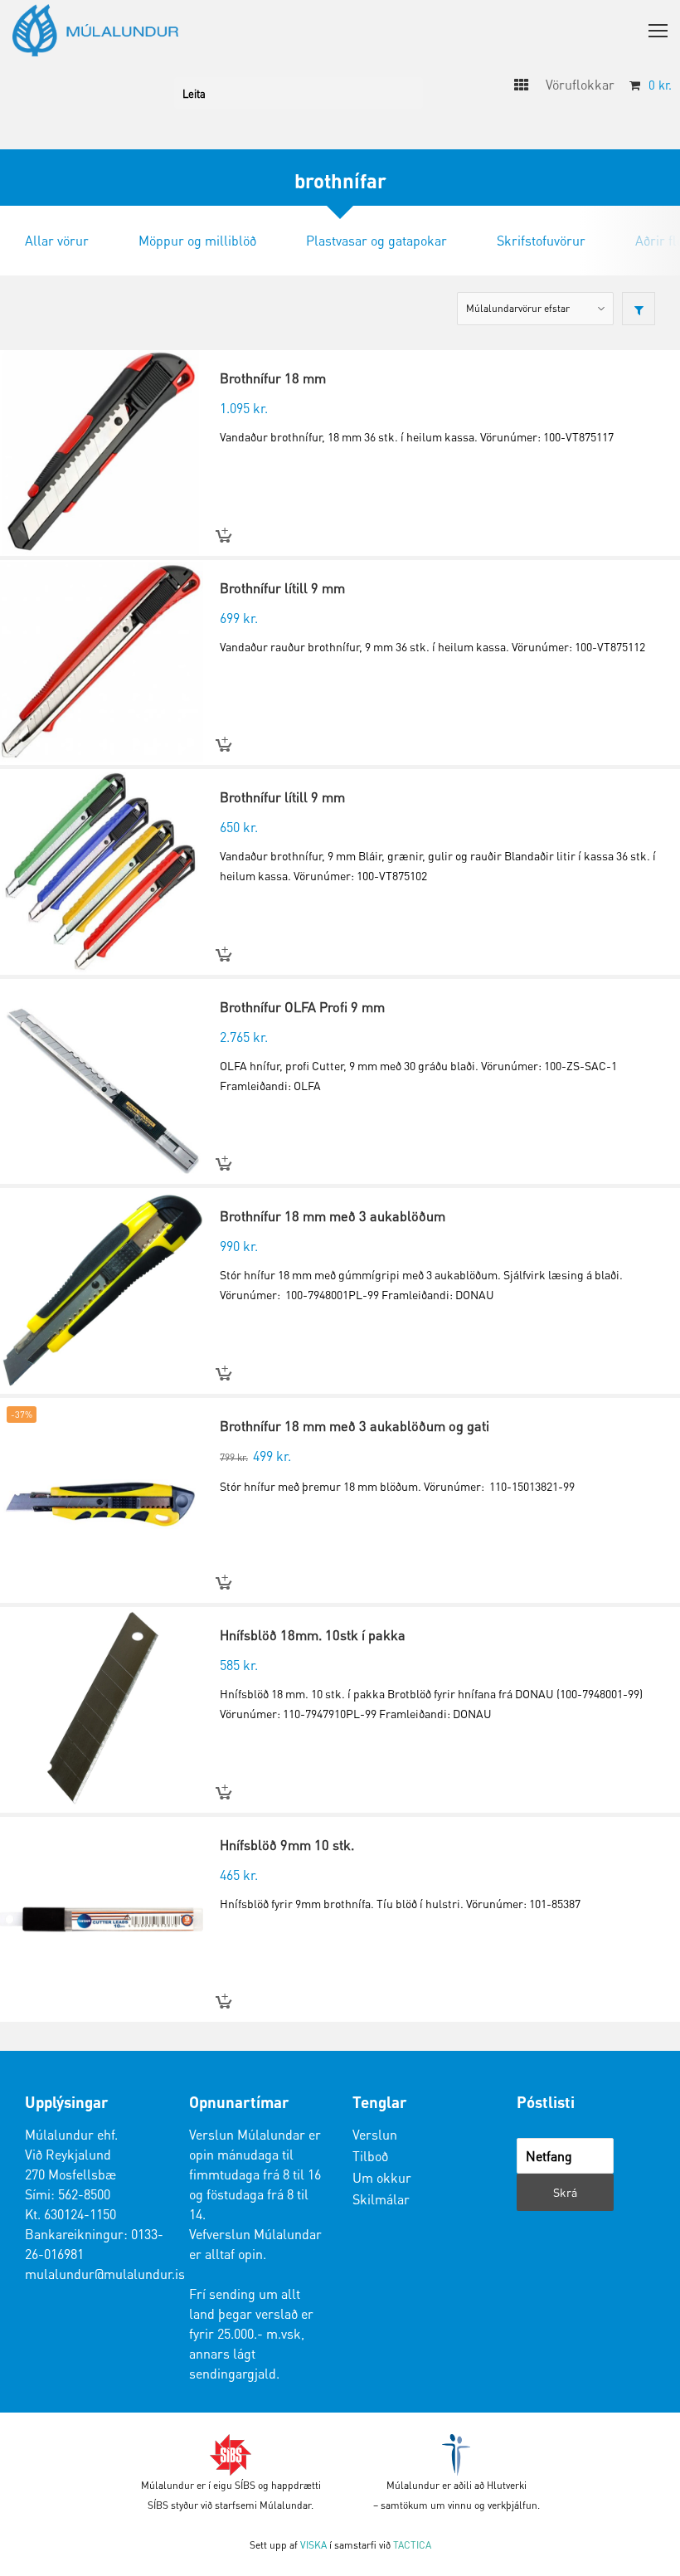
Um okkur (382, 2177)
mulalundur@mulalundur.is (105, 2274)
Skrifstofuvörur (541, 240)
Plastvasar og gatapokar (376, 240)
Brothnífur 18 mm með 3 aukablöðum (333, 1216)
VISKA (313, 2545)
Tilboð (370, 2156)
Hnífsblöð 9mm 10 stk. (287, 1845)
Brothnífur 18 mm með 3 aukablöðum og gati (355, 1426)
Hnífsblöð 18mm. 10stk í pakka (313, 1635)
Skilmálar (381, 2199)
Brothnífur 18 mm (273, 378)
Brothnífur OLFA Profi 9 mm (302, 1007)
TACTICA (412, 2545)
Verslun (375, 2134)
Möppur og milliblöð (197, 240)
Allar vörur (57, 240)
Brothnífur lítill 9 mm (282, 588)
